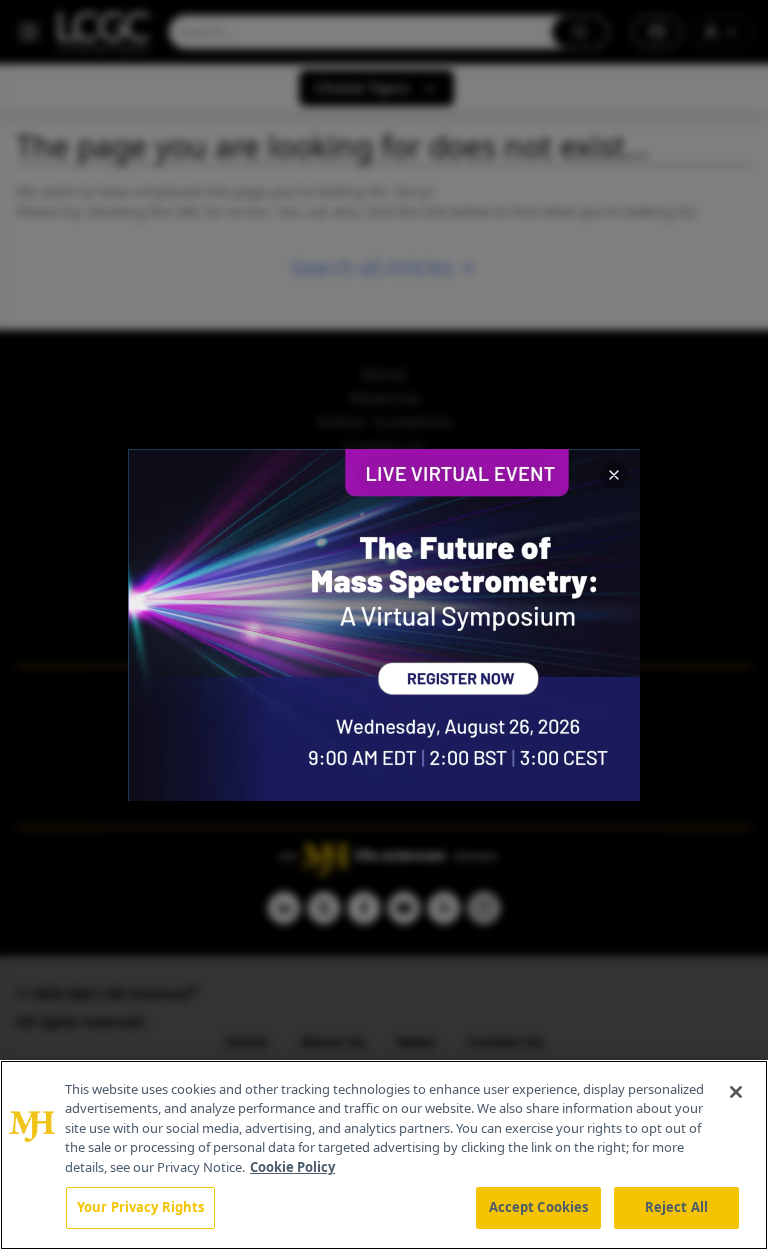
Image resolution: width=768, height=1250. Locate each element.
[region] (384, 1155)
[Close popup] (614, 475)
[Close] (736, 1092)
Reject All (676, 1207)
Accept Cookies (539, 1207)
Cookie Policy (292, 1167)
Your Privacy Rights (140, 1207)
